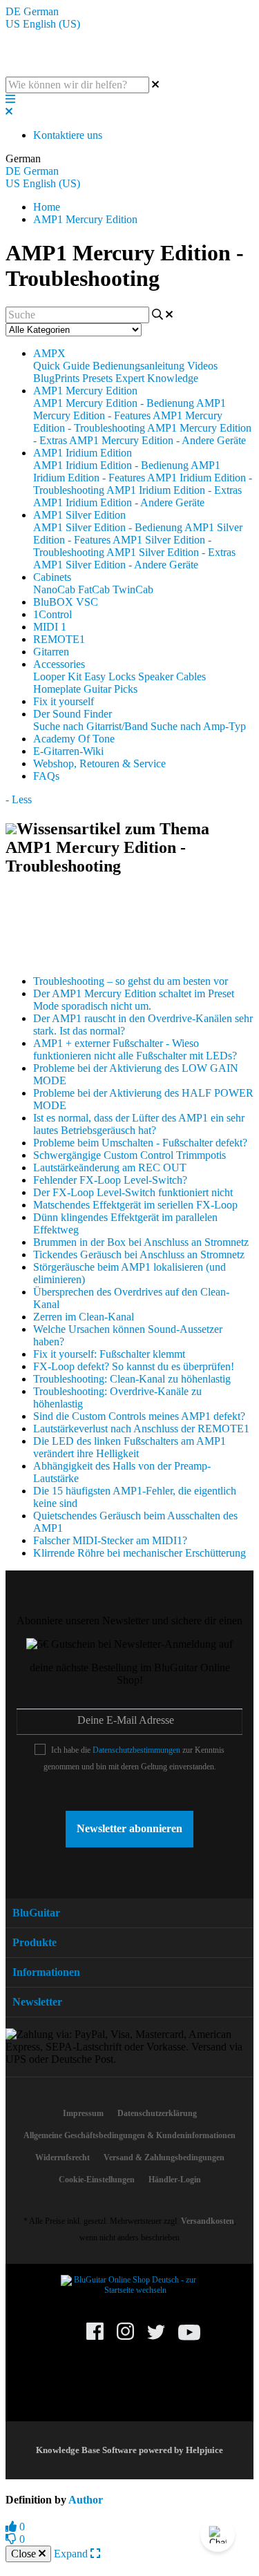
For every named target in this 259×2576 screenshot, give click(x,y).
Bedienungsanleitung (138, 366)
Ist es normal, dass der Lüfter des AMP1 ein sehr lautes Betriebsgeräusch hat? (139, 1124)
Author (86, 2500)
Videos (202, 366)
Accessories (59, 664)
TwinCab (133, 589)
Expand (72, 2554)
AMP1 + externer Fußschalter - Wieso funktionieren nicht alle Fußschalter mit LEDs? (135, 1049)
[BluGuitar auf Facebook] (95, 2337)
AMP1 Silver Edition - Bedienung (108, 527)
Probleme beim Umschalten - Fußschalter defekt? (140, 1143)
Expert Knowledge (157, 378)
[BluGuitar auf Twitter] (156, 2338)
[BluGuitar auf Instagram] (125, 2337)
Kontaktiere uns (68, 135)
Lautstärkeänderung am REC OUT (110, 1167)
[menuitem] (83, 2113)
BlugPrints (56, 378)
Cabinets (52, 577)
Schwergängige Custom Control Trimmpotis (129, 1155)
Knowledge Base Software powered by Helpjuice (129, 2450)
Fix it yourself (64, 701)
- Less (19, 799)
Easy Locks (110, 676)
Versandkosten (208, 2221)
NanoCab (54, 589)
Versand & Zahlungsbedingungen (164, 2157)
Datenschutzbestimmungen (136, 1750)
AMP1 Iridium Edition (83, 453)
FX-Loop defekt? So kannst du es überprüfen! (134, 1366)
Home (47, 207)
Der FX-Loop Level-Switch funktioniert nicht (133, 1192)
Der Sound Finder (73, 714)
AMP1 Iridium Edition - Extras (174, 490)
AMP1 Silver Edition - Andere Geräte (116, 565)
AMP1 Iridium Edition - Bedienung (111, 465)
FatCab (94, 589)
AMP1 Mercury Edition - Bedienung (114, 403)
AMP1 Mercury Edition (85, 219)
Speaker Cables (172, 676)
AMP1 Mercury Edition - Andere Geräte (157, 440)
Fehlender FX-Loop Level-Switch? (110, 1180)
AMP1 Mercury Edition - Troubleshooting (128, 422)
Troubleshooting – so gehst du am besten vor (131, 981)
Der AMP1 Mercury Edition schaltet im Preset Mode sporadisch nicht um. (134, 1000)
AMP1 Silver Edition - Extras (171, 552)
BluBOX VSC (66, 602)
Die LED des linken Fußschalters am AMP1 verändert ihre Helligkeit (129, 1447)
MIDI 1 (50, 627)
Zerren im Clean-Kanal (84, 1317)
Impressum (83, 2113)
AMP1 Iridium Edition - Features (127, 471)
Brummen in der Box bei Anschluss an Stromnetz (141, 1242)
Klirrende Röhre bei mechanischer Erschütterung (140, 1553)
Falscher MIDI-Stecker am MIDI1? (110, 1540)
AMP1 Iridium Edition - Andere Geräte (119, 502)
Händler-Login (175, 2180)
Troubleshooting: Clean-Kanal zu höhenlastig (132, 1379)
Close (25, 2554)
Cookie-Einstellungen (97, 2180)
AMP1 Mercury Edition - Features (129, 409)
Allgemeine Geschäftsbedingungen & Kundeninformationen (129, 2135)
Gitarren (51, 652)
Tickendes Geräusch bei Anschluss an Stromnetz (139, 1255)
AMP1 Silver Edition (79, 515)
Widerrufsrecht (63, 2157)
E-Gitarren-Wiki (68, 751)
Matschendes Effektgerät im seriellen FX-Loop (135, 1205)
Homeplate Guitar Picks (85, 689)
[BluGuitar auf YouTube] (189, 2340)
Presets (97, 378)
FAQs (46, 776)
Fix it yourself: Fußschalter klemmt (109, 1354)
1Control (52, 614)
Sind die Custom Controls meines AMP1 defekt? (139, 1416)
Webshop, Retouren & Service (99, 763)
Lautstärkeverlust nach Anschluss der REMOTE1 (141, 1429)
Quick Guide (61, 366)
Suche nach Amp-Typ (198, 726)
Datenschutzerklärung (157, 2113)
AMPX (49, 353)
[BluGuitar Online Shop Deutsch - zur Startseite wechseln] (130, 2290)
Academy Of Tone (74, 739)
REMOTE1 (59, 639)
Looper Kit (57, 676)
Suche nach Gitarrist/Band (90, 726)
